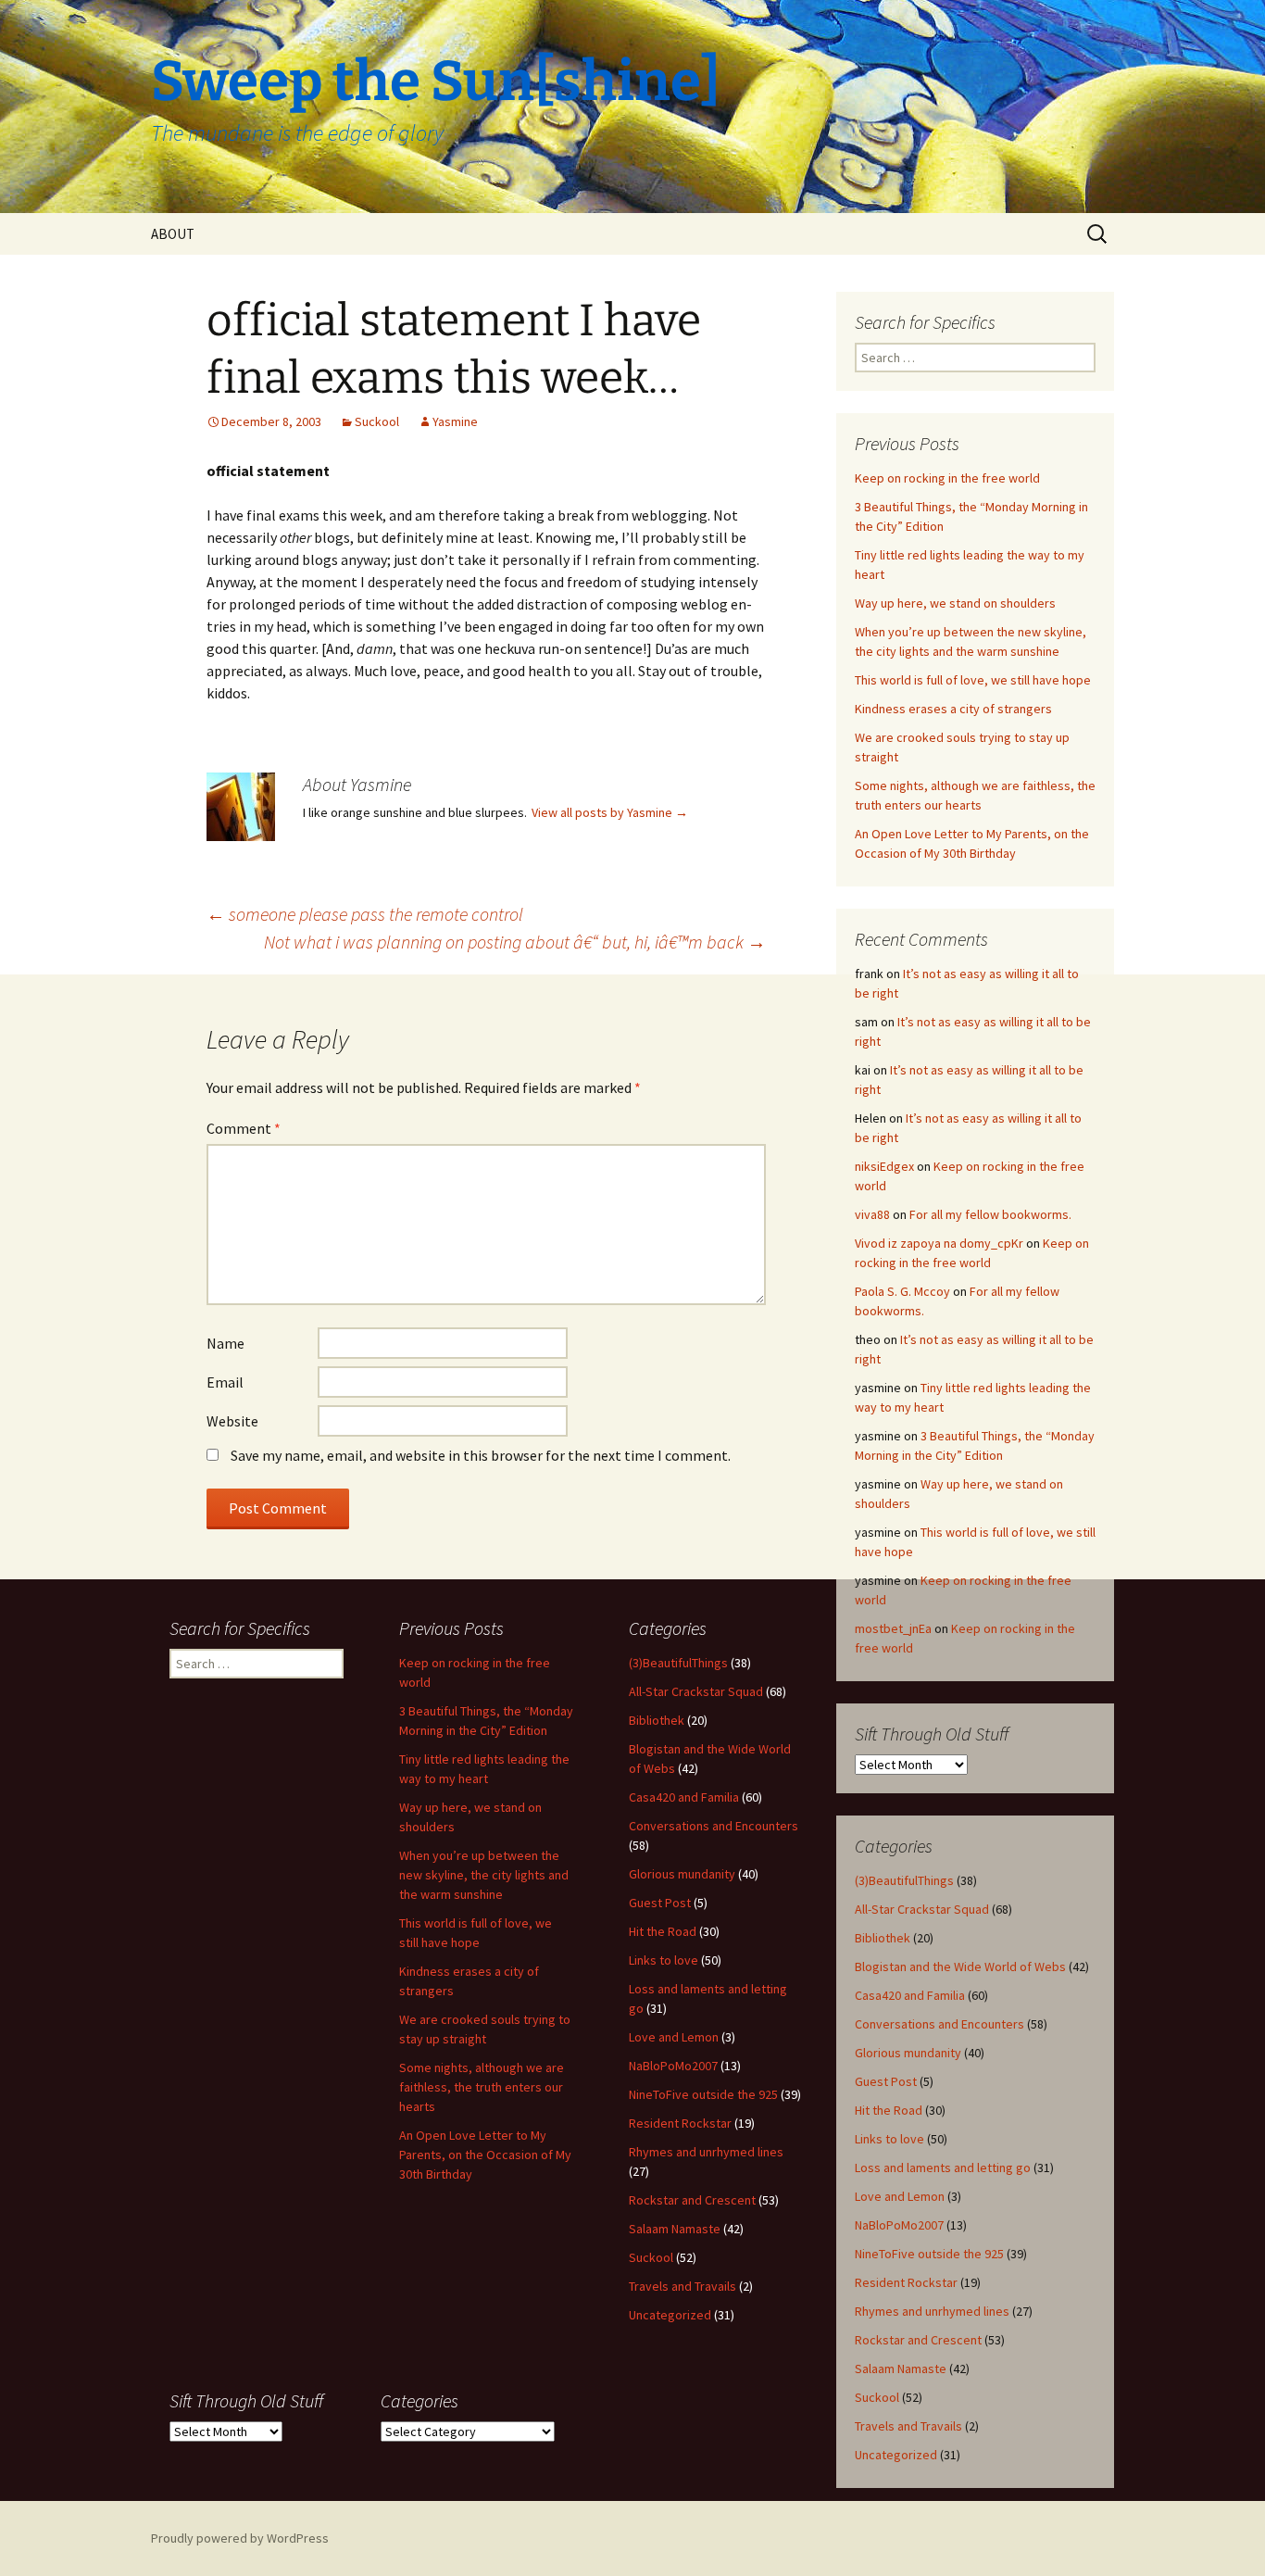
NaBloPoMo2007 (899, 2225)
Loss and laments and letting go (943, 2168)
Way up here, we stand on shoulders (955, 603)
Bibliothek (883, 1938)
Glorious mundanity (908, 2053)
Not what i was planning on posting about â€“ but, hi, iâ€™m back (515, 942)
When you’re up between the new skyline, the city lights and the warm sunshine (484, 1875)
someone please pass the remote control (365, 914)
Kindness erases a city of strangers (953, 709)
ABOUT (173, 234)
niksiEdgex (884, 1166)
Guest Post (886, 2081)
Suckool (377, 421)
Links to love (889, 2139)
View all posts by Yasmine (610, 812)
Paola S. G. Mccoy (902, 1291)
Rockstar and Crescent (918, 2340)
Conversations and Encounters (939, 2024)
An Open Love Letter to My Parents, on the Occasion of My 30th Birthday (485, 2155)
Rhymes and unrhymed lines (932, 2311)
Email (225, 1382)
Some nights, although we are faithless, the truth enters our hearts (482, 2087)
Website (232, 1421)
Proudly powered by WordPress (240, 2538)
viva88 (872, 1214)
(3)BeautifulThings (904, 1880)
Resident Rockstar (906, 2282)
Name (225, 1343)
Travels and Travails (908, 2426)
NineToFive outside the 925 (929, 2254)
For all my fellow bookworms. (990, 1214)
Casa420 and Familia (910, 1995)
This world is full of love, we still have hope (973, 680)
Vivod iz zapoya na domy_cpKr (939, 1243)
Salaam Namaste (901, 2369)
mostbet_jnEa (893, 1628)
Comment (244, 1128)
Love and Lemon (900, 2196)
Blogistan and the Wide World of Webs (960, 1967)
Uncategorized (896, 2455)
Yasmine (455, 421)
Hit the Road (889, 2110)
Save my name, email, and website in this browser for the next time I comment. (481, 1455)
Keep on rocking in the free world (947, 478)
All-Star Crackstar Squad (922, 1909)
